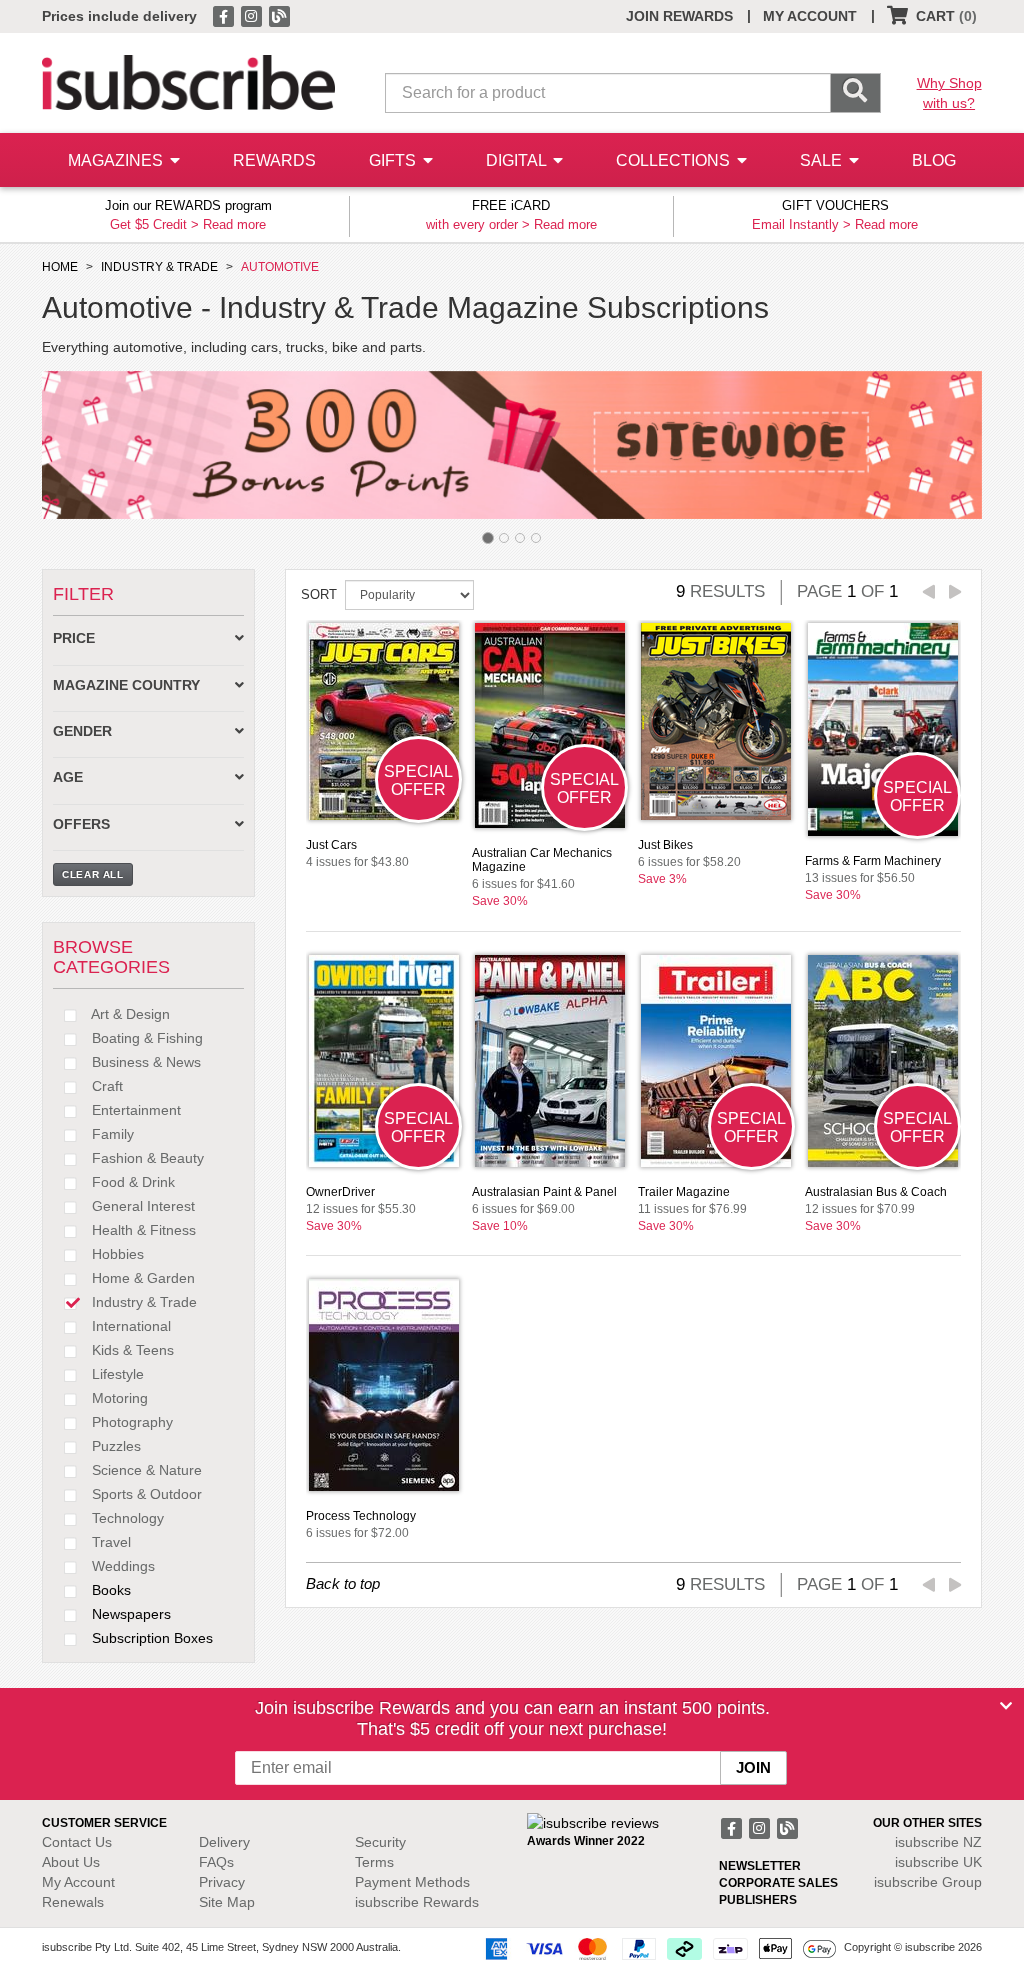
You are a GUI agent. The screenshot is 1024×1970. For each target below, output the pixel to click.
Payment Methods (412, 1882)
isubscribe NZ (938, 1842)
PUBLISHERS (758, 1900)
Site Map (227, 1902)
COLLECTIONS (675, 160)
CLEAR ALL (93, 874)
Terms (374, 1862)
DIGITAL (518, 160)
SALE (823, 160)
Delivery (224, 1842)
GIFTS (394, 160)
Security (380, 1842)
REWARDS (274, 160)
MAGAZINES (117, 160)
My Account (78, 1882)
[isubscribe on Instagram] (253, 15)
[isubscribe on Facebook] (225, 15)
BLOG (934, 160)
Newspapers (129, 1614)
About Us (71, 1862)
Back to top (343, 1583)
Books (109, 1590)
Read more (234, 224)
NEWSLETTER (760, 1866)
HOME (60, 267)
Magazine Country (126, 685)
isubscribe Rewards (417, 1902)
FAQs (216, 1862)
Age (68, 777)
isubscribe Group (928, 1882)
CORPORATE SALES (778, 1883)
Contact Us (77, 1842)
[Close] (1006, 1706)
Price (74, 638)
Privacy (222, 1882)
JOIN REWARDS (679, 16)
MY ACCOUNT (810, 16)
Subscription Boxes (150, 1638)
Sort (319, 594)
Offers (81, 824)
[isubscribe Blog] (279, 15)
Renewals (73, 1902)
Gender (82, 731)
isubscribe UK (938, 1862)
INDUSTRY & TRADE (159, 267)
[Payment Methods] (657, 1948)
